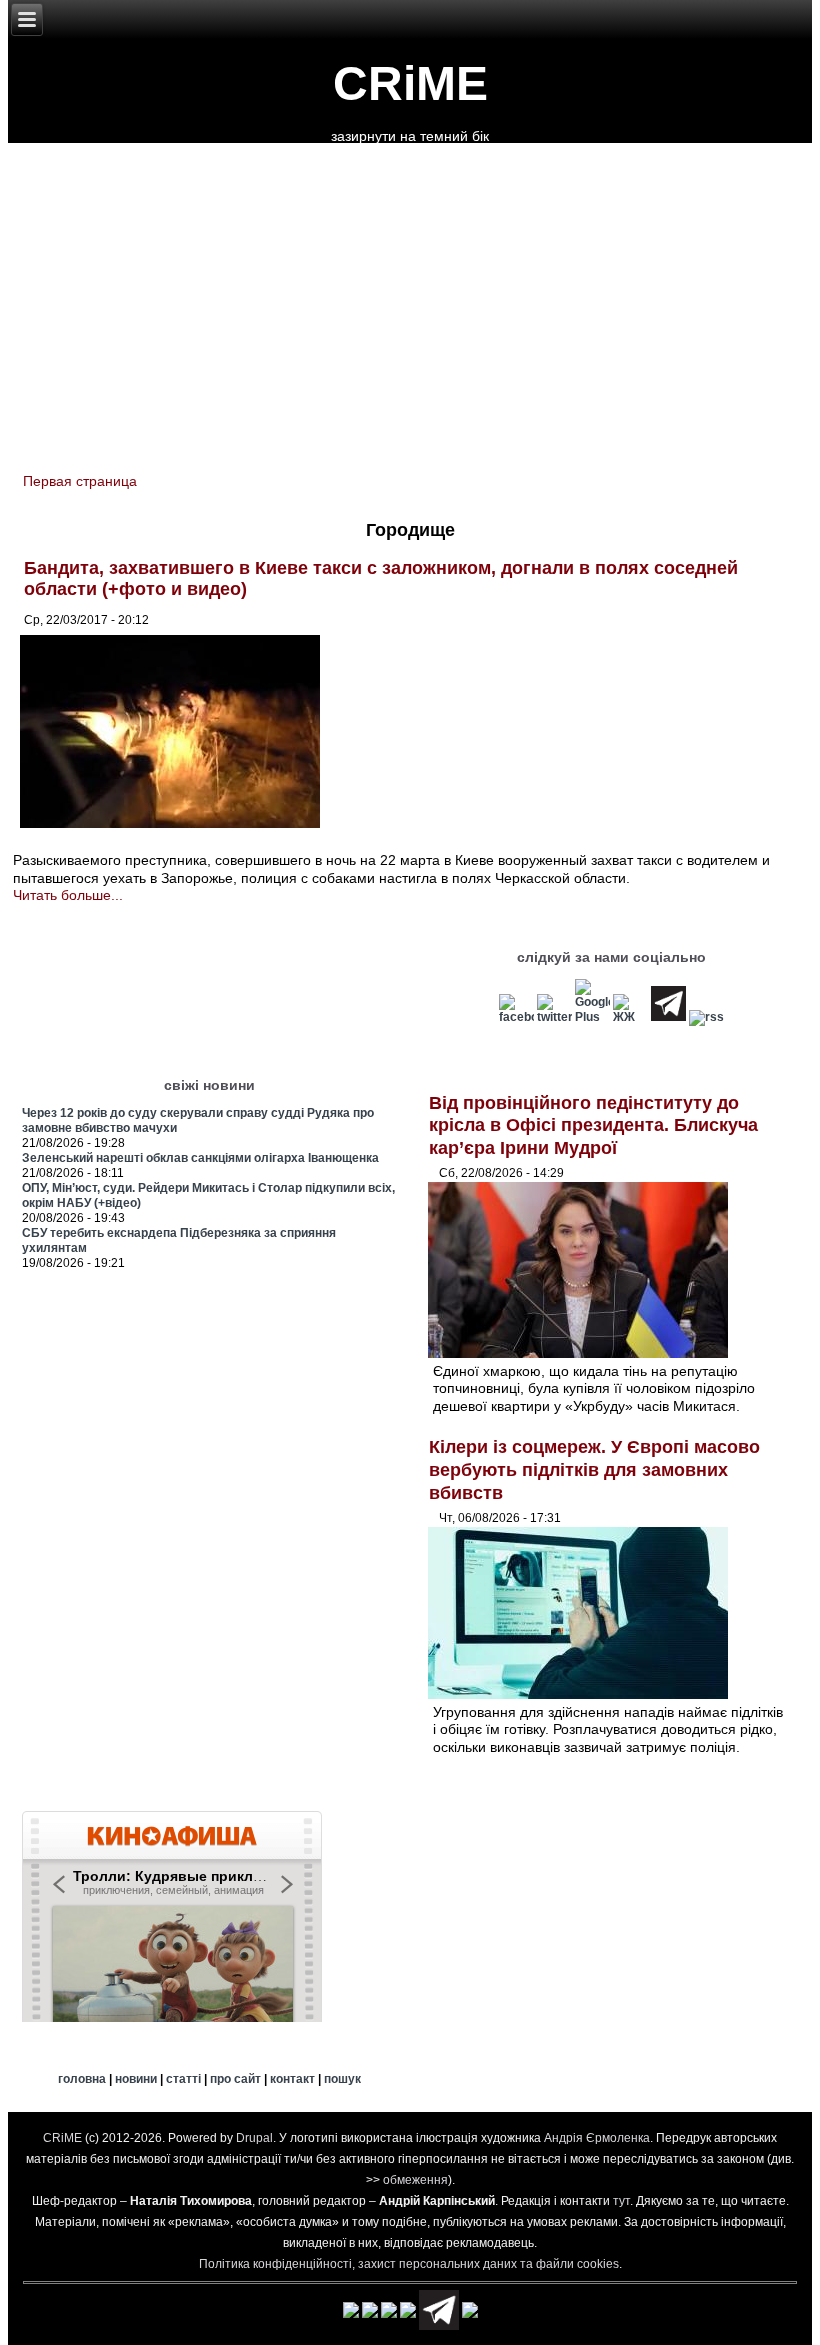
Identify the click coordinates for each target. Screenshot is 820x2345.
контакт (292, 2079)
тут (621, 2201)
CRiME (410, 83)
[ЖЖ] (630, 1017)
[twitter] (554, 1017)
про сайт (235, 2079)
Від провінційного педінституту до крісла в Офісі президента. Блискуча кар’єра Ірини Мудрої (593, 1125)
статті (183, 2079)
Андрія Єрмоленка (597, 2138)
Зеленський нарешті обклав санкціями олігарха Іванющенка (200, 1158)
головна (82, 2079)
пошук (342, 2079)
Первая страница (80, 481)
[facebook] (516, 1017)
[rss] (706, 1017)
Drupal (254, 2138)
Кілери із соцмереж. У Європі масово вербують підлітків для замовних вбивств (594, 1469)
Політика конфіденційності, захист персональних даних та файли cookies (409, 2264)
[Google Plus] (592, 1017)
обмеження (415, 2180)
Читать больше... (68, 895)
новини (136, 2079)
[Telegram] (668, 1017)
